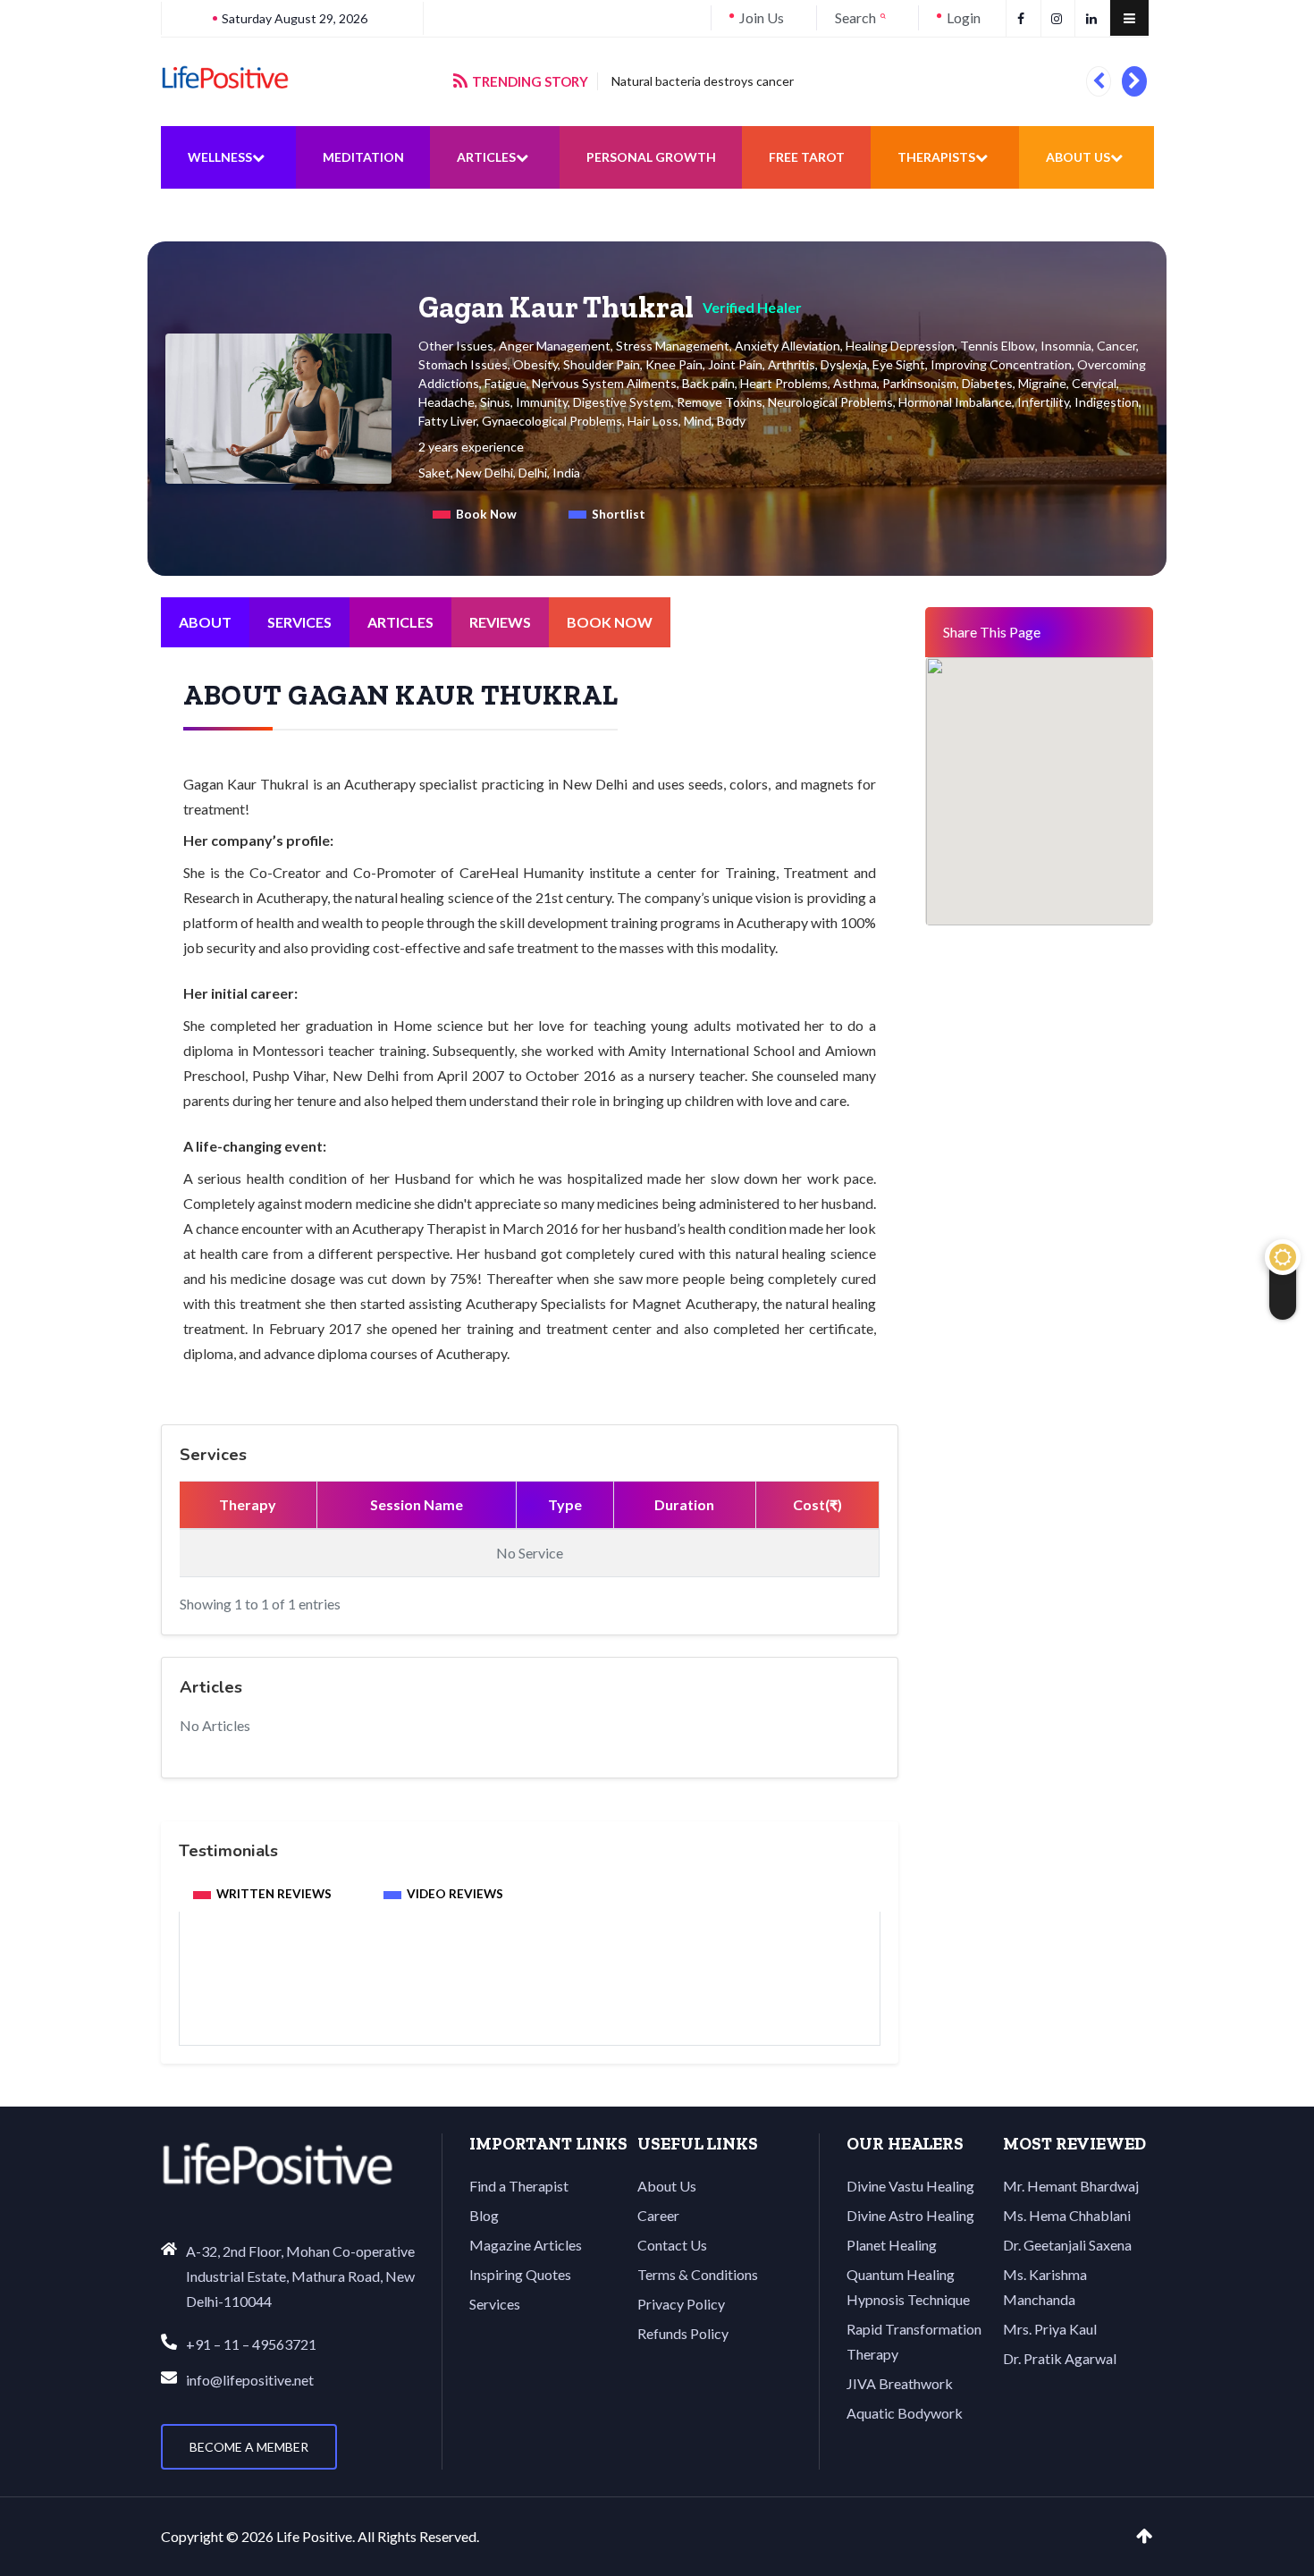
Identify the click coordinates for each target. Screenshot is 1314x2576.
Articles (486, 157)
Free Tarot (807, 157)
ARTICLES (400, 622)
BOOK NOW (610, 622)
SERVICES (299, 622)
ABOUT (205, 622)
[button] (1098, 81)
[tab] (475, 514)
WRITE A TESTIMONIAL (530, 1997)
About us (1078, 157)
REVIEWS (500, 622)
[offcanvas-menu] (1129, 18)
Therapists (936, 157)
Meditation (363, 157)
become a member (249, 2447)
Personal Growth (651, 157)
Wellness (220, 157)
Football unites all (660, 81)
